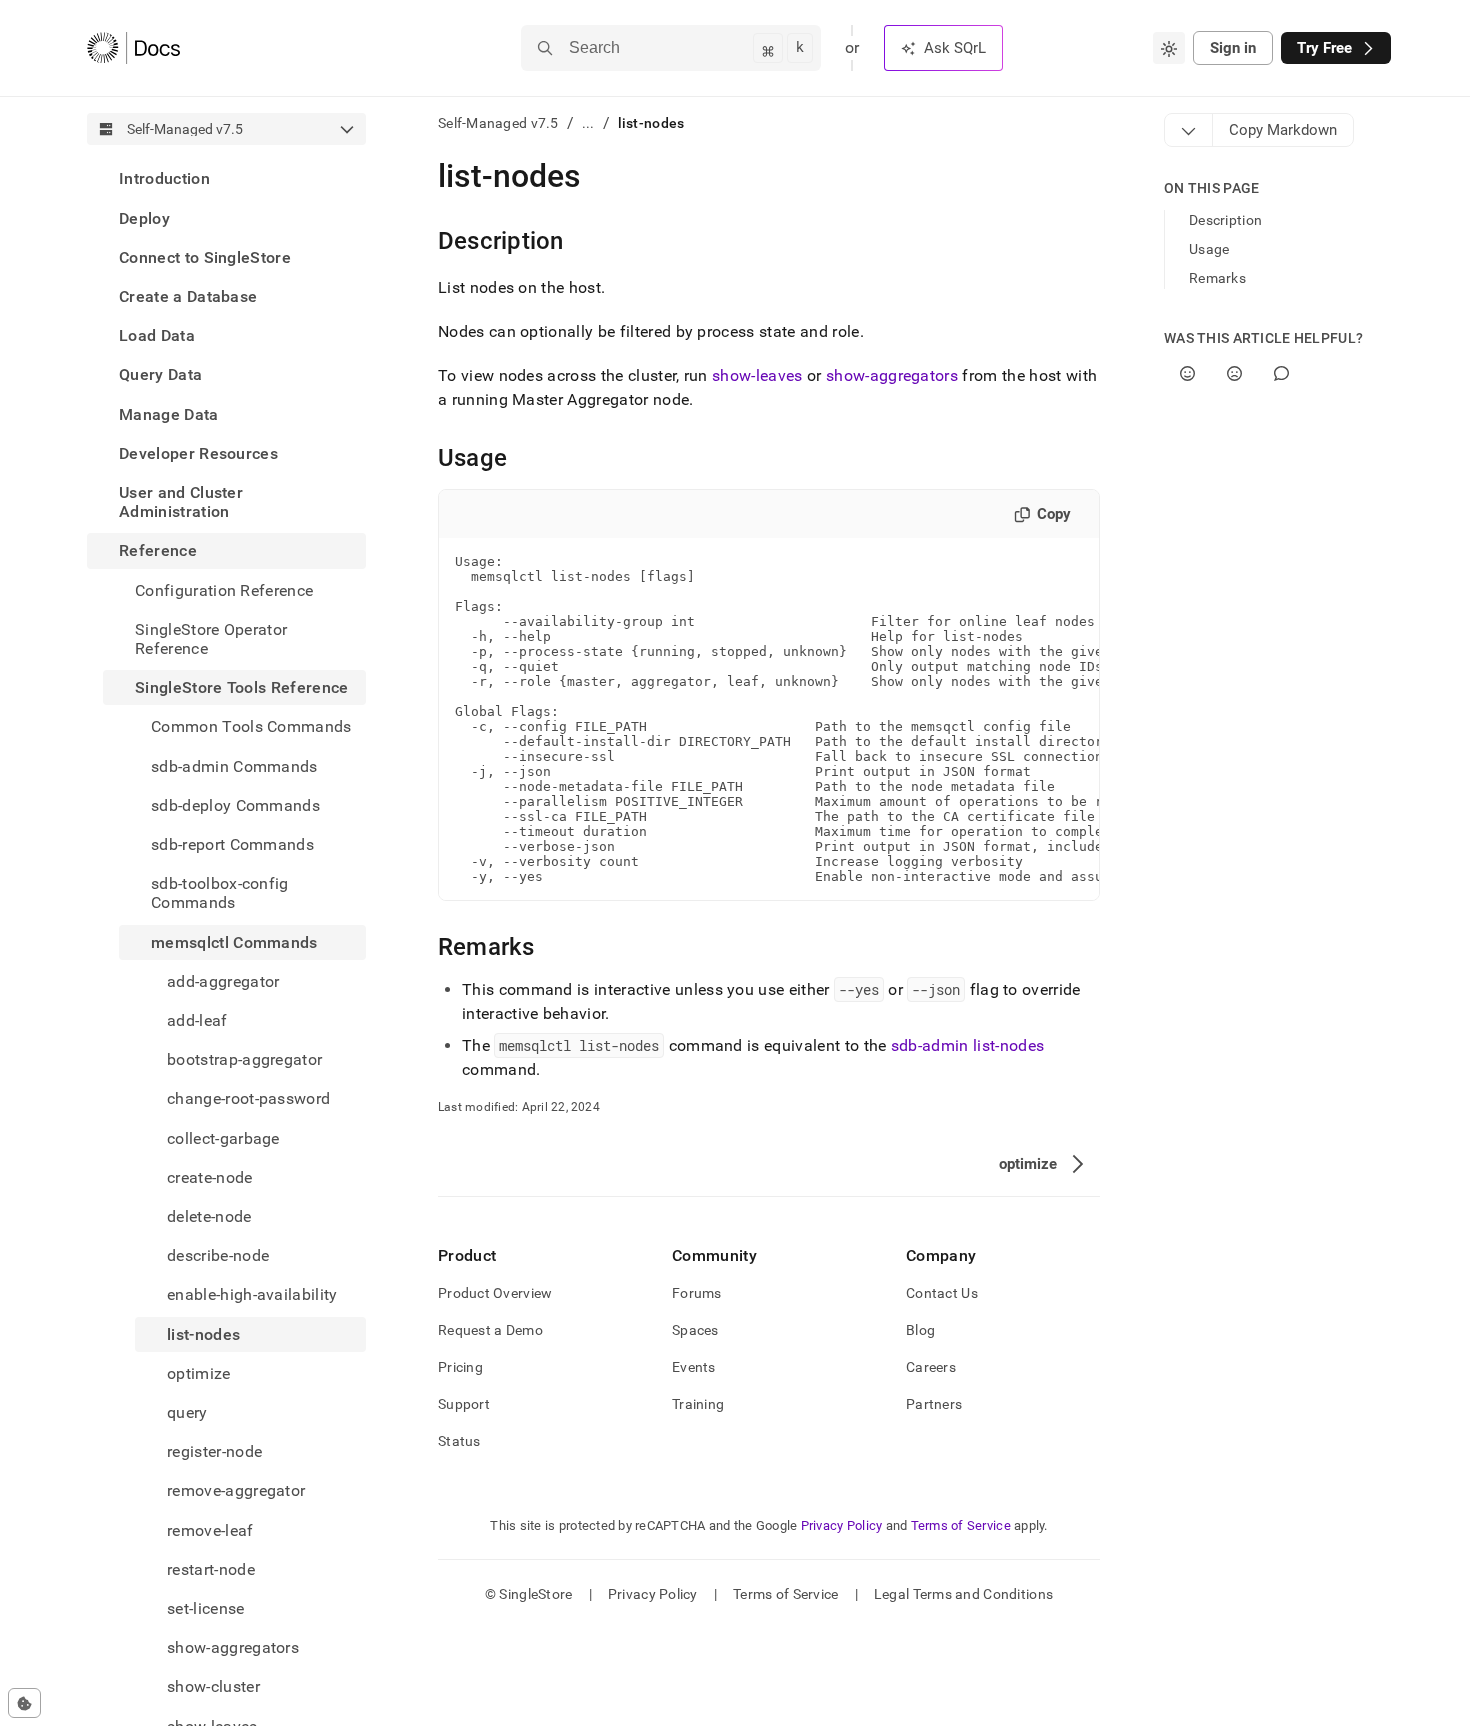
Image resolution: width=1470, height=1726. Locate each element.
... (588, 123)
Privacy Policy (842, 1525)
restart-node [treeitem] (211, 1569)
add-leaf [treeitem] (197, 1020)
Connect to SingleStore (205, 256)
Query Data (160, 374)
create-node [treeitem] (210, 1176)
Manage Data (169, 413)
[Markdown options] (1189, 130)
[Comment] (1281, 373)
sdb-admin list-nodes (967, 1045)
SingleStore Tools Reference (242, 687)
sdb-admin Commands (234, 765)
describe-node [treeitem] (218, 1255)
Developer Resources (198, 452)
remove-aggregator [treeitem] (236, 1490)
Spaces (695, 1330)
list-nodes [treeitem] (203, 1333)
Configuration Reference (224, 589)
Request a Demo (490, 1330)
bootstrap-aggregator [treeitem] (244, 1059)
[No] (1234, 373)
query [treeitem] (187, 1412)
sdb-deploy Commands (235, 804)
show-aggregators (892, 375)
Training (698, 1404)
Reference (158, 550)
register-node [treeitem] (214, 1451)
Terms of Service (961, 1525)
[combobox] (1169, 48)
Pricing (460, 1367)
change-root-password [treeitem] (248, 1098)
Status (459, 1441)
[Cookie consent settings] (24, 1703)
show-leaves (757, 375)
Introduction (164, 178)
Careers (931, 1367)
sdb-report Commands (232, 844)
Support (464, 1404)
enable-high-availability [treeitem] (252, 1294)
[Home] (133, 48)
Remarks (1217, 278)
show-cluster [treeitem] (213, 1686)
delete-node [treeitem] (209, 1216)
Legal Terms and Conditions (963, 1594)
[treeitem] (226, 178)
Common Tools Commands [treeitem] (251, 726)
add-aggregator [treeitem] (223, 980)
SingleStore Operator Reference (211, 638)
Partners (934, 1404)
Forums (697, 1293)
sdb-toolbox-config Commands (220, 893)
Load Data (157, 335)
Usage (1209, 249)
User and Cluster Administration (181, 502)
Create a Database (188, 296)
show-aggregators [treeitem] (233, 1647)
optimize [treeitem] (199, 1373)
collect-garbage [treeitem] (223, 1137)
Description (1225, 220)
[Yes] (1187, 373)
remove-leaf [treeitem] (210, 1529)
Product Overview (495, 1293)
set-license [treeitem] (206, 1608)
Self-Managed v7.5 (498, 123)
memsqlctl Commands (234, 941)
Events (694, 1367)
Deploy (144, 217)
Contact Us (942, 1293)
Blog (920, 1330)
